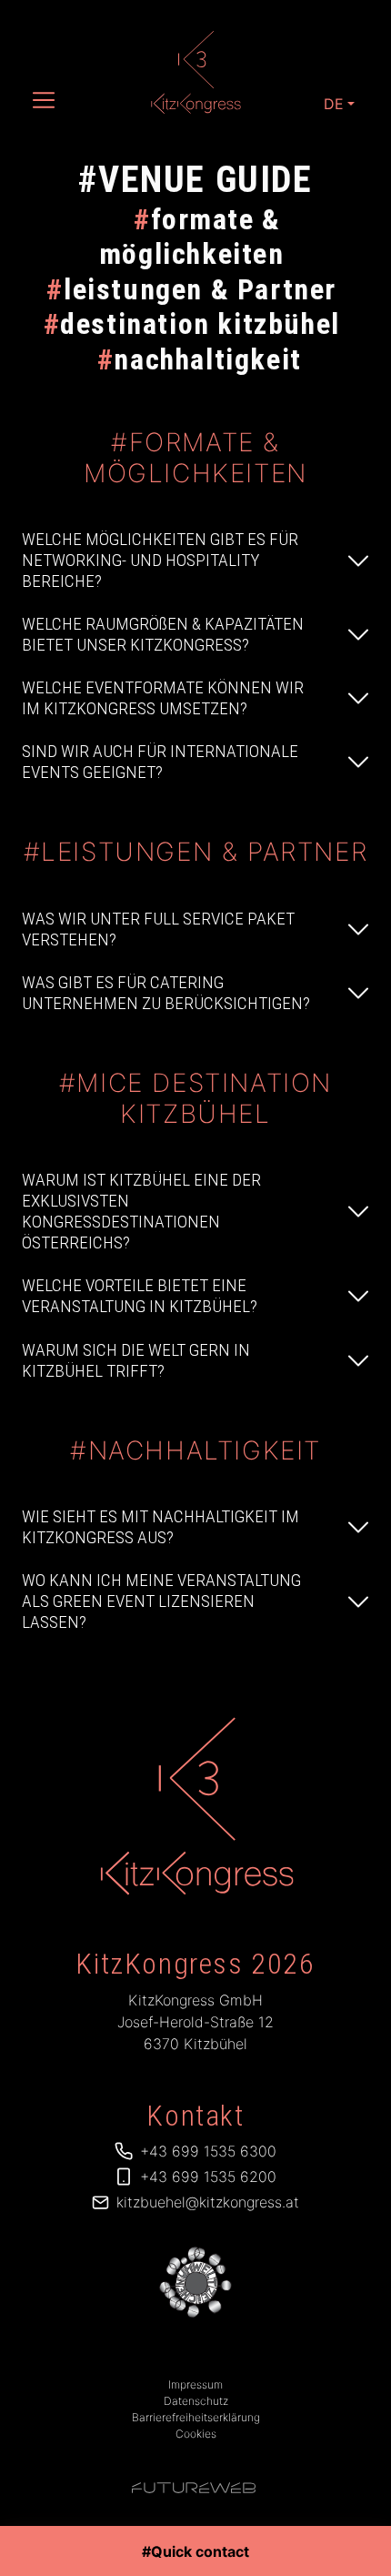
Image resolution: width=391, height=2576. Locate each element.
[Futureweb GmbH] (194, 2488)
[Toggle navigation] (44, 100)
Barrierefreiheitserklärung (196, 2417)
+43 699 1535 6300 (208, 2151)
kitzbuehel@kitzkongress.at (208, 2202)
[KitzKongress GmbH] (196, 1806)
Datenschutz (196, 2401)
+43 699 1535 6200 (208, 2177)
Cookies (196, 2434)
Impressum (195, 2384)
